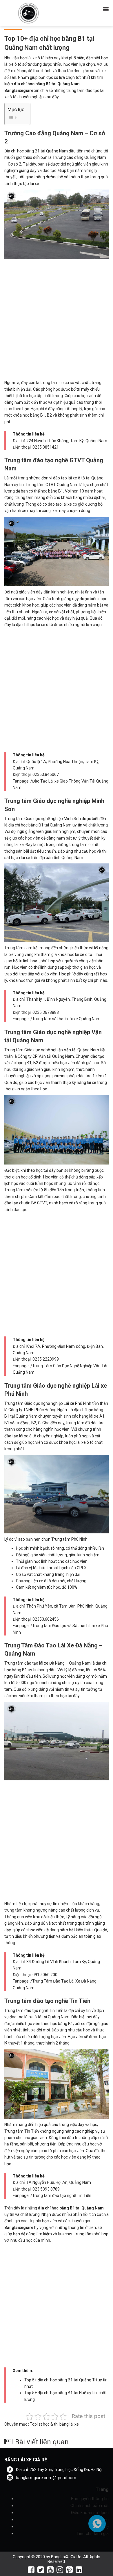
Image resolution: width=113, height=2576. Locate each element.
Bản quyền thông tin (90, 2499)
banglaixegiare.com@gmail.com (46, 2478)
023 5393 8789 (46, 2189)
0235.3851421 (46, 447)
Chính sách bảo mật (90, 2506)
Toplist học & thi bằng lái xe (54, 2424)
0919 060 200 (45, 1975)
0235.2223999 (46, 1359)
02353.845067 (46, 774)
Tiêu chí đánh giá (93, 2534)
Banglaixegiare (19, 90)
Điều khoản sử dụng (90, 2513)
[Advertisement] (57, 319)
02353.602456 (46, 1619)
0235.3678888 (46, 1012)
